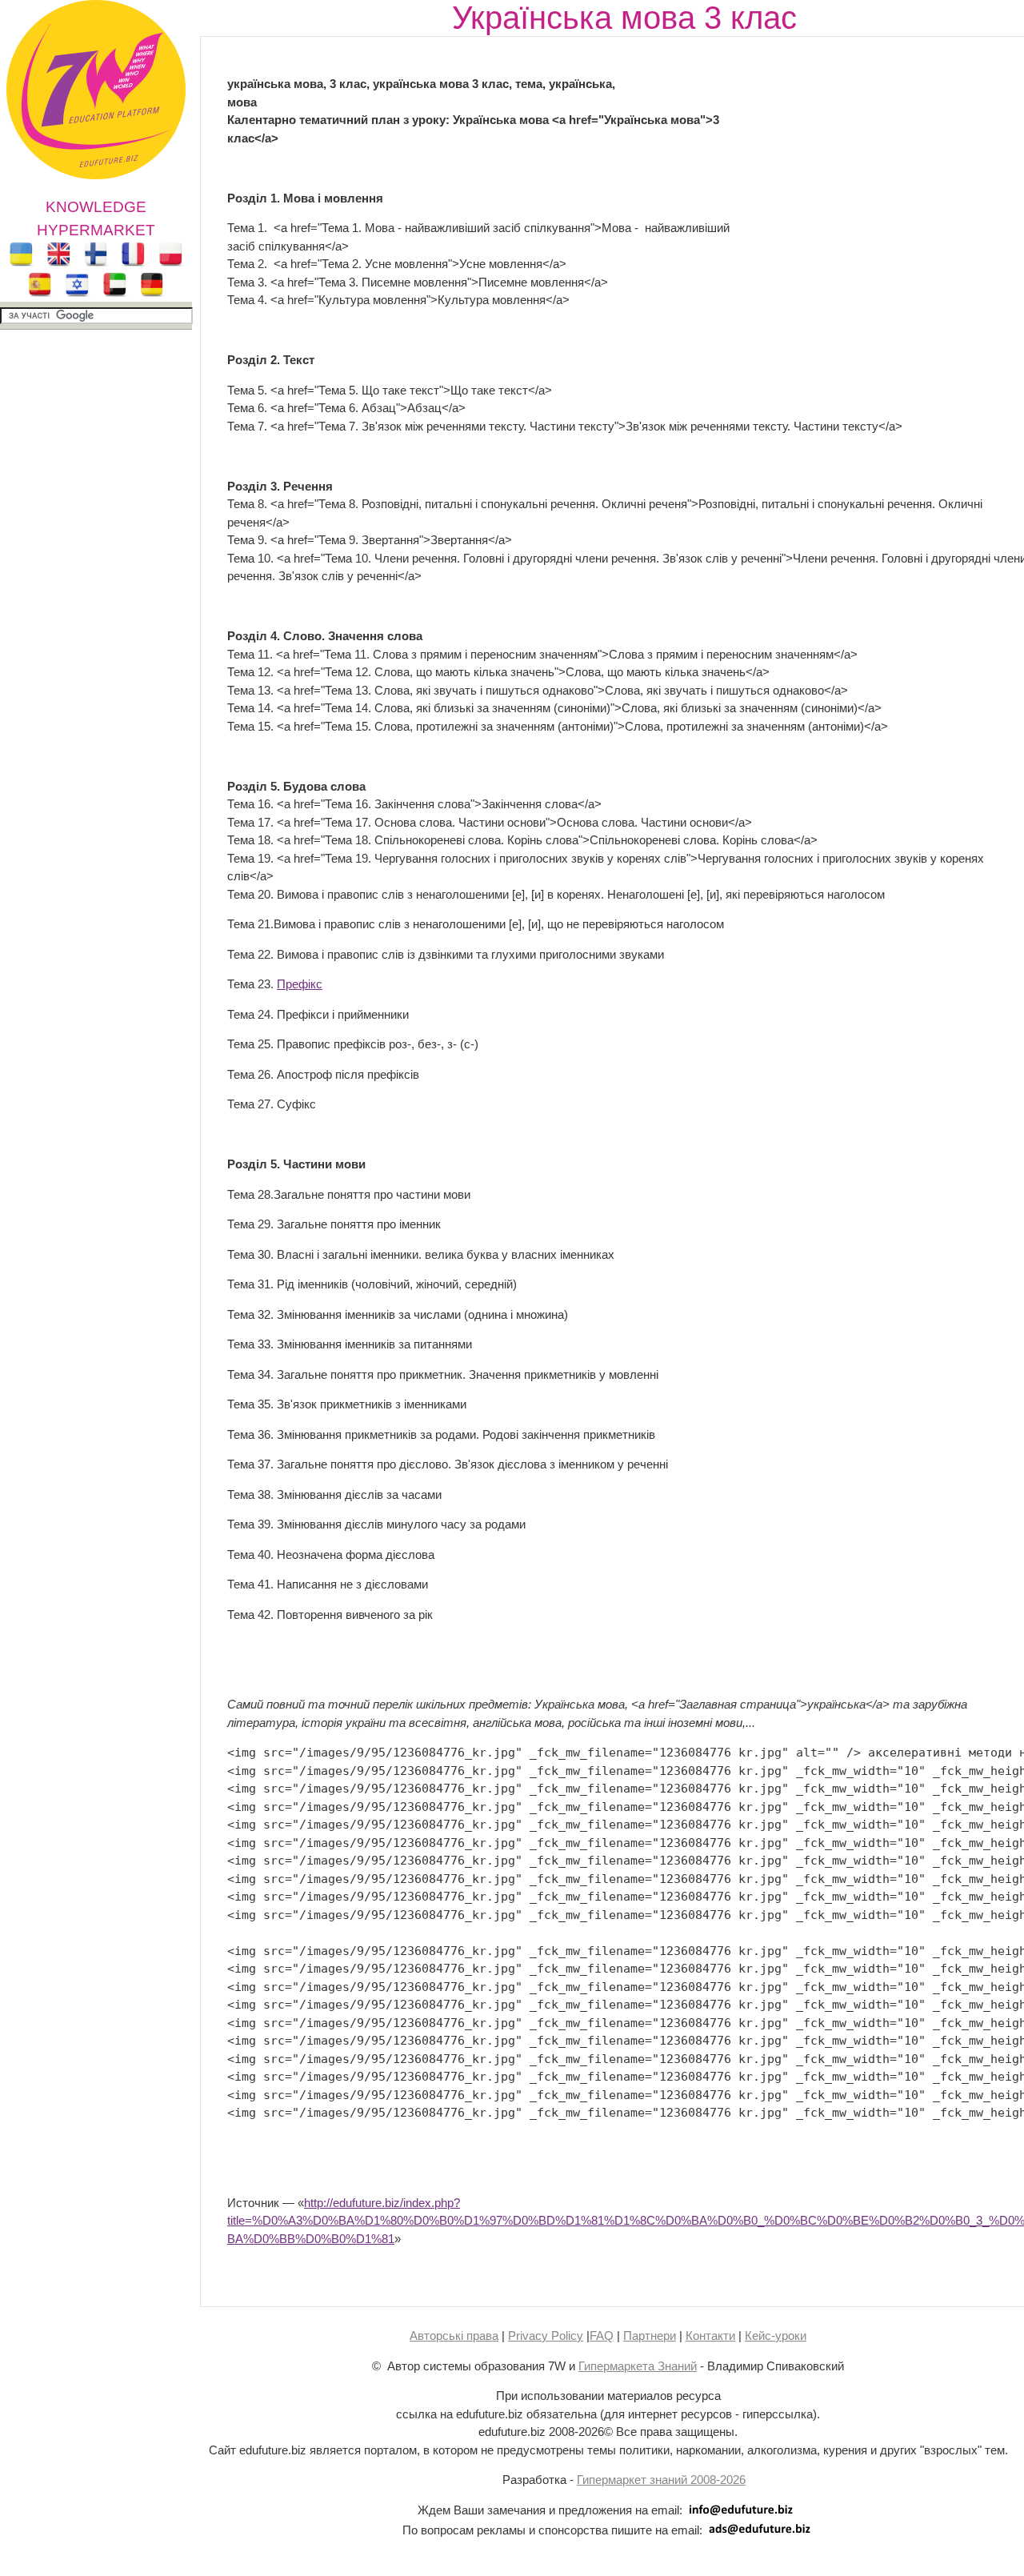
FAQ (602, 2336)
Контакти (710, 2336)
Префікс (300, 984)
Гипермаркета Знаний (638, 2366)
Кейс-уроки (776, 2336)
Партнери (650, 2336)
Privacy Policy (546, 2336)
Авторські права (454, 2336)
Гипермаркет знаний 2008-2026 (661, 2480)
